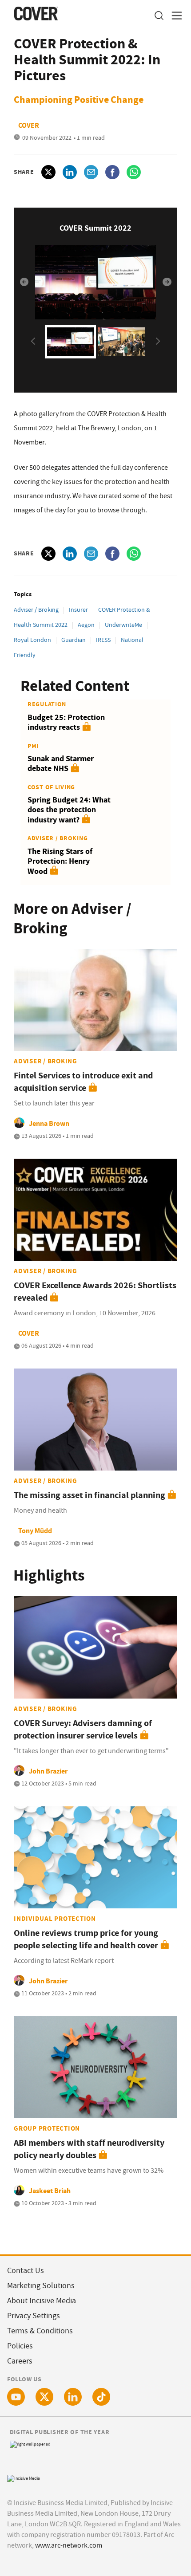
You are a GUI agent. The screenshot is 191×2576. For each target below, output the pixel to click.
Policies (20, 2346)
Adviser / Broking (36, 610)
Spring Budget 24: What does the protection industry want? (69, 810)
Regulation (47, 704)
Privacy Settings (34, 2316)
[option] (95, 282)
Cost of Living (51, 787)
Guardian (74, 640)
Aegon (86, 625)
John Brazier (48, 1771)
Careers (20, 2361)
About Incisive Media (42, 2301)
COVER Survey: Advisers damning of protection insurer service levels (83, 1729)
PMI (33, 746)
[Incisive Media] (24, 2477)
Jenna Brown (49, 1123)
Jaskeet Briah (50, 2191)
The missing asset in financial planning (90, 1495)
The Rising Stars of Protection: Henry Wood (60, 861)
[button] (159, 16)
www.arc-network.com (69, 2545)
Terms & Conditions (40, 2331)
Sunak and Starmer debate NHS (61, 764)
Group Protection (47, 2128)
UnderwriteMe (123, 625)
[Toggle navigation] (174, 16)
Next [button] (163, 282)
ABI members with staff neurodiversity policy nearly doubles (89, 2149)
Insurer (78, 610)
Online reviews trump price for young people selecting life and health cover (86, 1939)
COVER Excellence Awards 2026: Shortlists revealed (95, 1292)
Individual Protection (55, 1919)
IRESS (103, 640)
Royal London (32, 640)
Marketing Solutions (41, 2286)
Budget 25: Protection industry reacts (66, 722)
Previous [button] (28, 282)
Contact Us (26, 2271)
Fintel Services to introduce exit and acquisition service (83, 1082)
